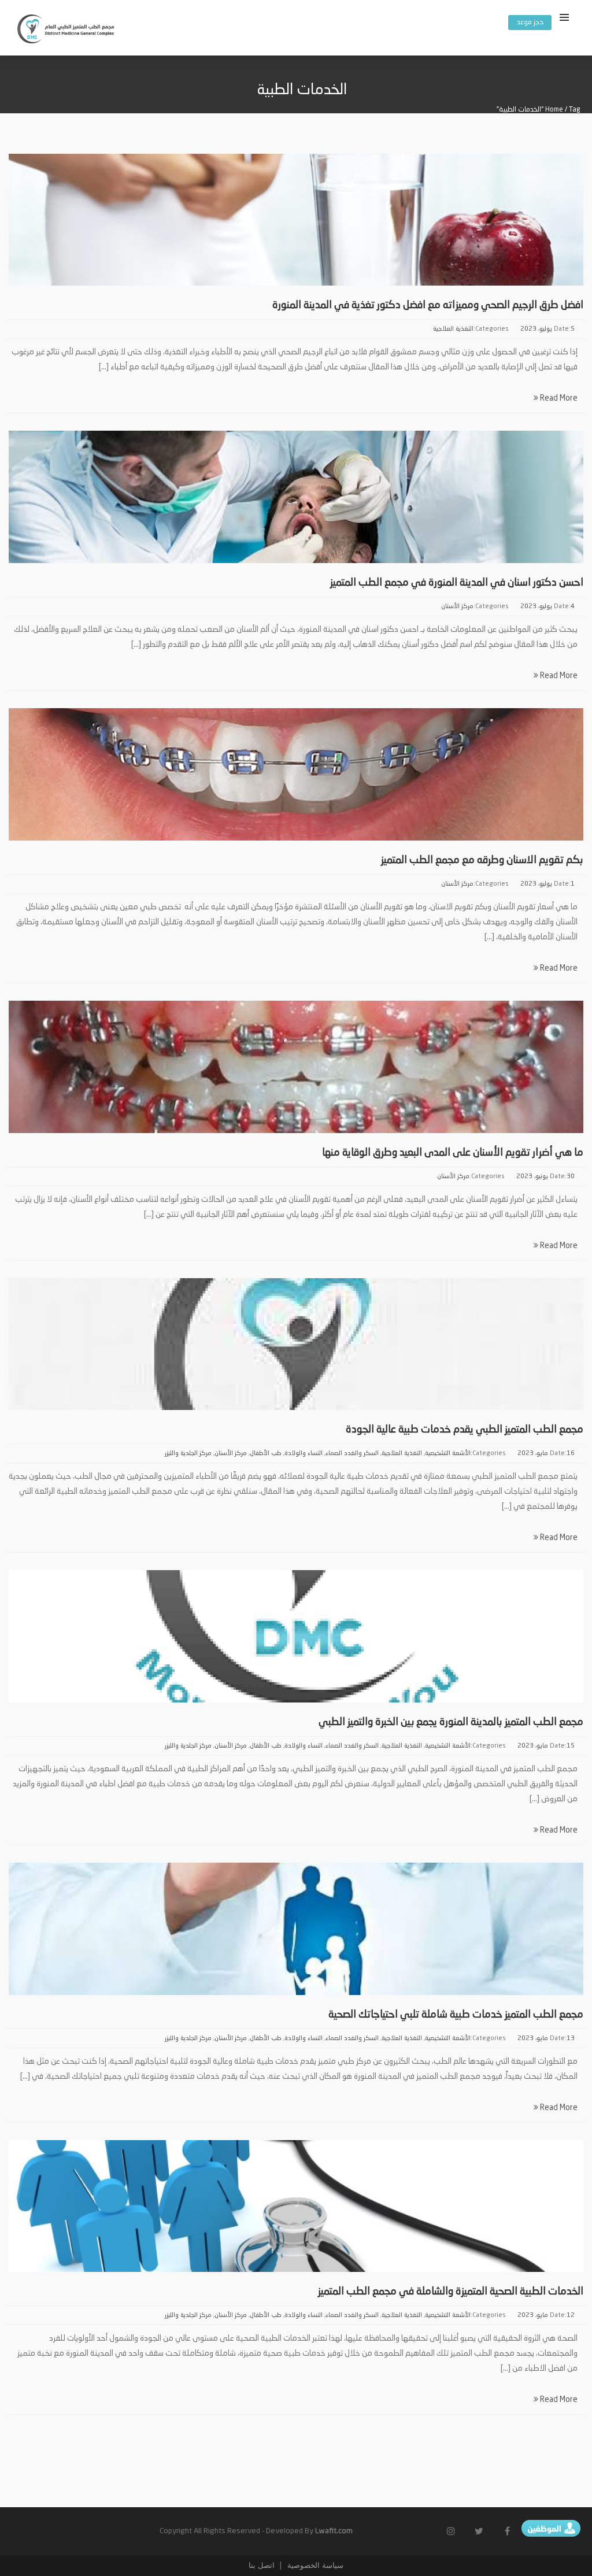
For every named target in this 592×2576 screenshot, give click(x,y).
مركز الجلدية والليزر (188, 1454)
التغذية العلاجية (453, 329)
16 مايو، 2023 (546, 1454)
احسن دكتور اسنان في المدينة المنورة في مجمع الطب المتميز (453, 583)
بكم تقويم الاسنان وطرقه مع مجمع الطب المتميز (482, 860)
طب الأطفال (266, 1454)
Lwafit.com (334, 2531)
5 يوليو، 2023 (547, 329)
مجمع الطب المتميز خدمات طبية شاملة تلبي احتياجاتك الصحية (456, 2015)
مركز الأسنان (457, 607)
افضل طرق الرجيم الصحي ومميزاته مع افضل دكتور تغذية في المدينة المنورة (428, 305)
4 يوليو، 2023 (547, 607)
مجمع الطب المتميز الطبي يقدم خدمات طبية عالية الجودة (465, 1430)
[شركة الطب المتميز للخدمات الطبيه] (66, 31)
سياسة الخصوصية (314, 2565)
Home (554, 110)
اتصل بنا (262, 2565)
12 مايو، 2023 (546, 2316)
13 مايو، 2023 (546, 2039)
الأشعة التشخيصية (448, 1454)
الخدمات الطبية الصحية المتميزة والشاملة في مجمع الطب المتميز (451, 2292)
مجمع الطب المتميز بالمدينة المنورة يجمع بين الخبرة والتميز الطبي (451, 1722)
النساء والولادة (304, 1454)
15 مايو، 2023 (546, 1746)
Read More (558, 398)
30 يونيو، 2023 (545, 1177)
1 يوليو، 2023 (547, 884)
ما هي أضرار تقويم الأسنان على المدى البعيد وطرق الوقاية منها (453, 1153)
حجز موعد (530, 23)
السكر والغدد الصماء (352, 1454)
